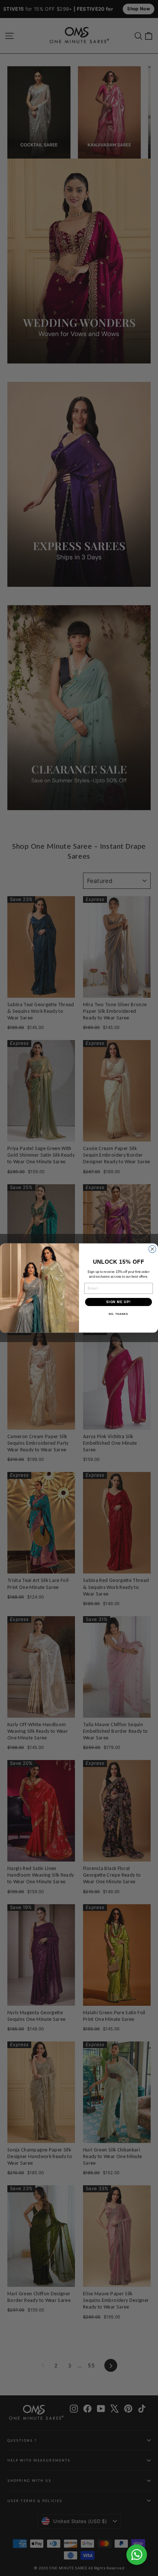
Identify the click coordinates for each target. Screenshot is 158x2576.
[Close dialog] (152, 1249)
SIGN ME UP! (118, 1302)
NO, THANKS (118, 1314)
